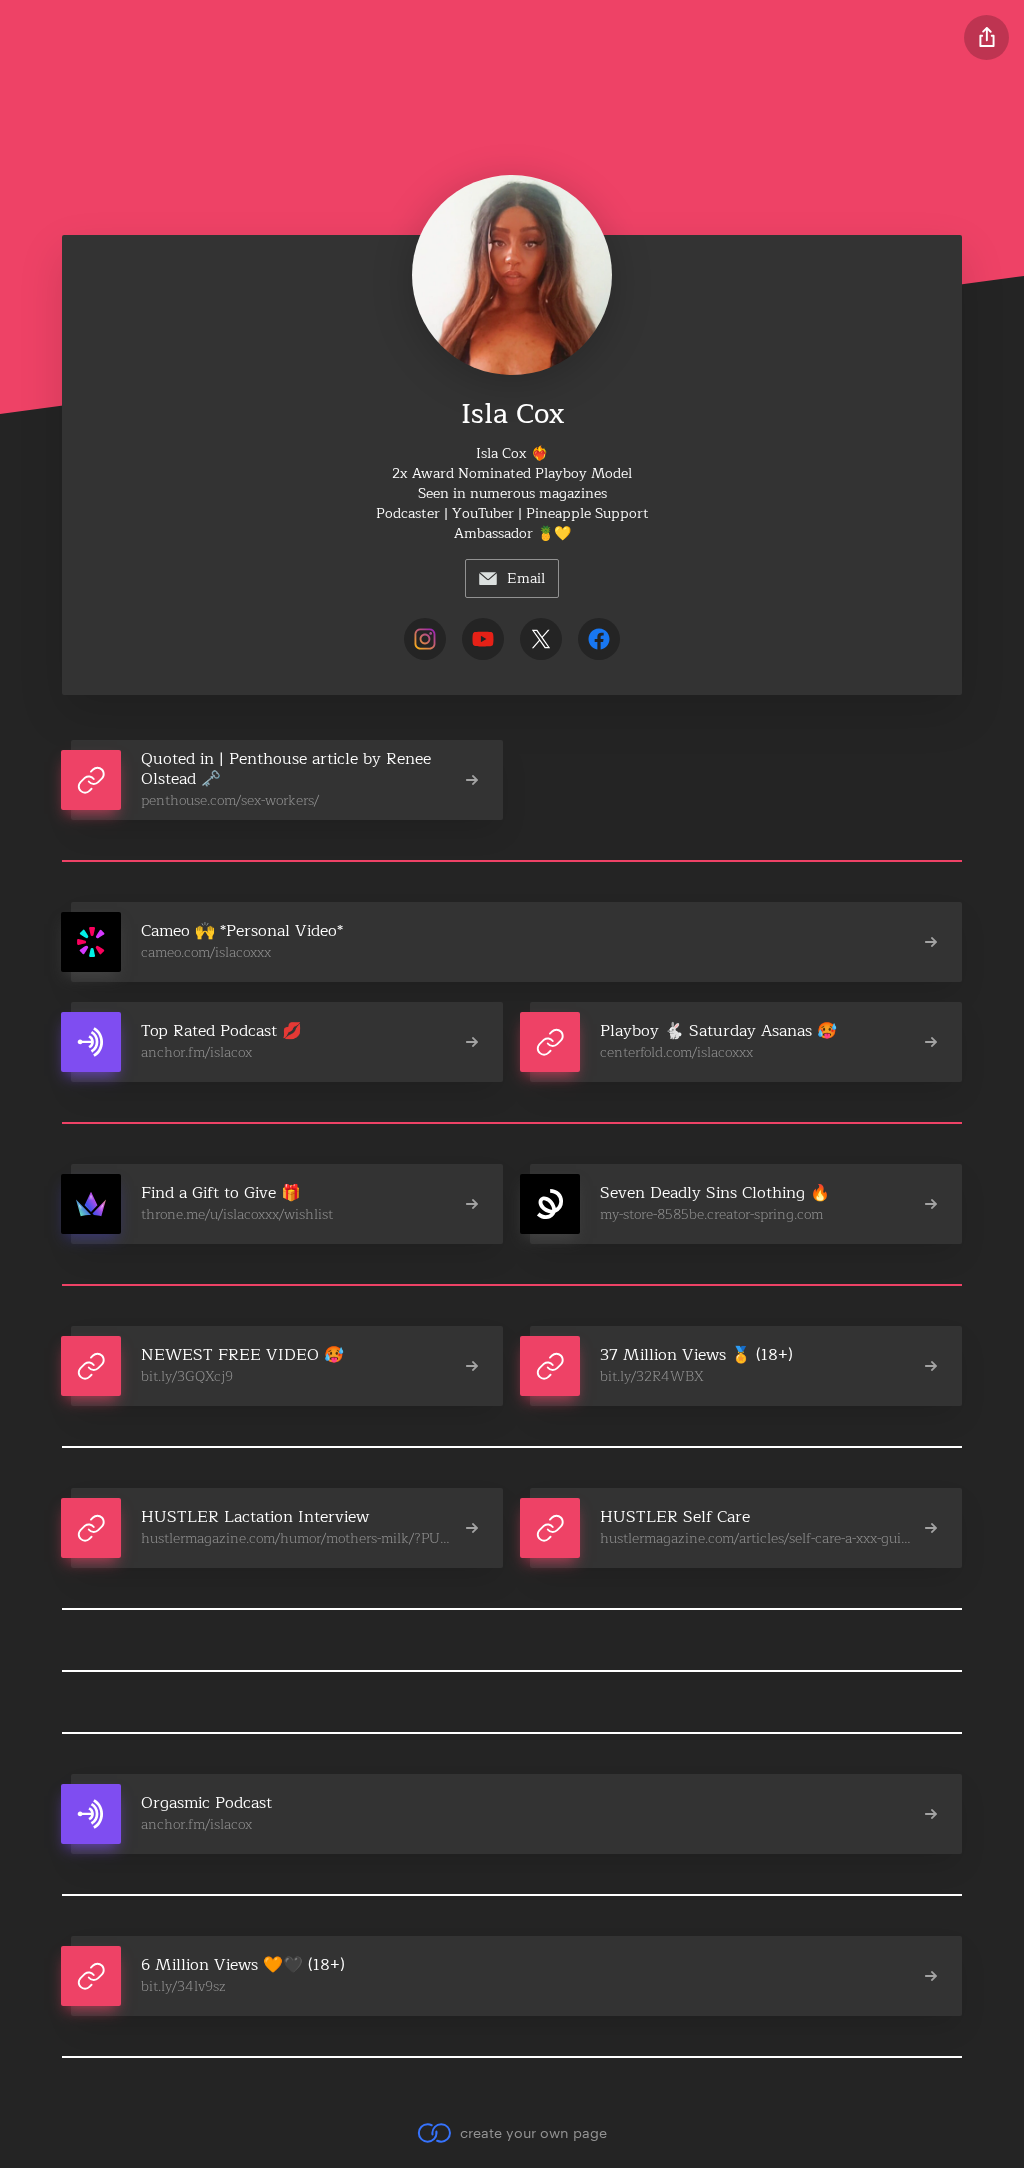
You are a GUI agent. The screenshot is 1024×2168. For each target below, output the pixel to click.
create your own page (533, 2132)
